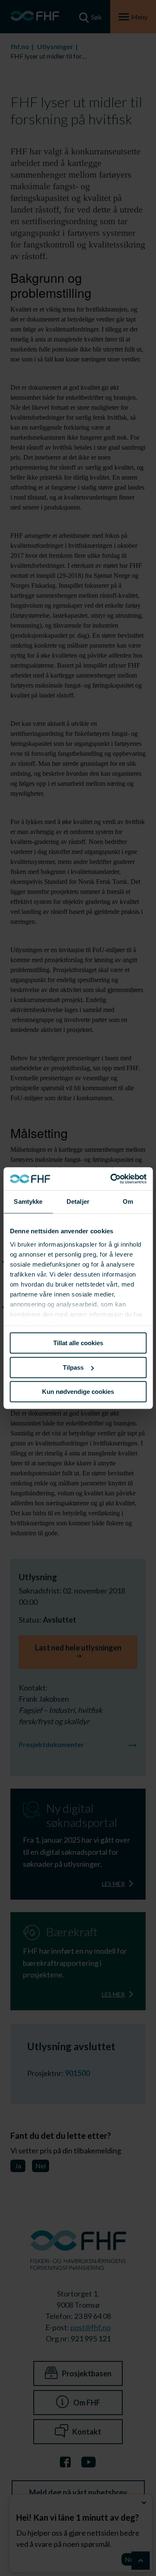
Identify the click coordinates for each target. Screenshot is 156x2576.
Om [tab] (128, 1201)
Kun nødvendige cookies (78, 1392)
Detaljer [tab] (78, 1201)
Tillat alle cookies (78, 1343)
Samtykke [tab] (28, 1201)
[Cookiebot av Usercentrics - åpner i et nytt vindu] (111, 1179)
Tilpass (73, 1367)
